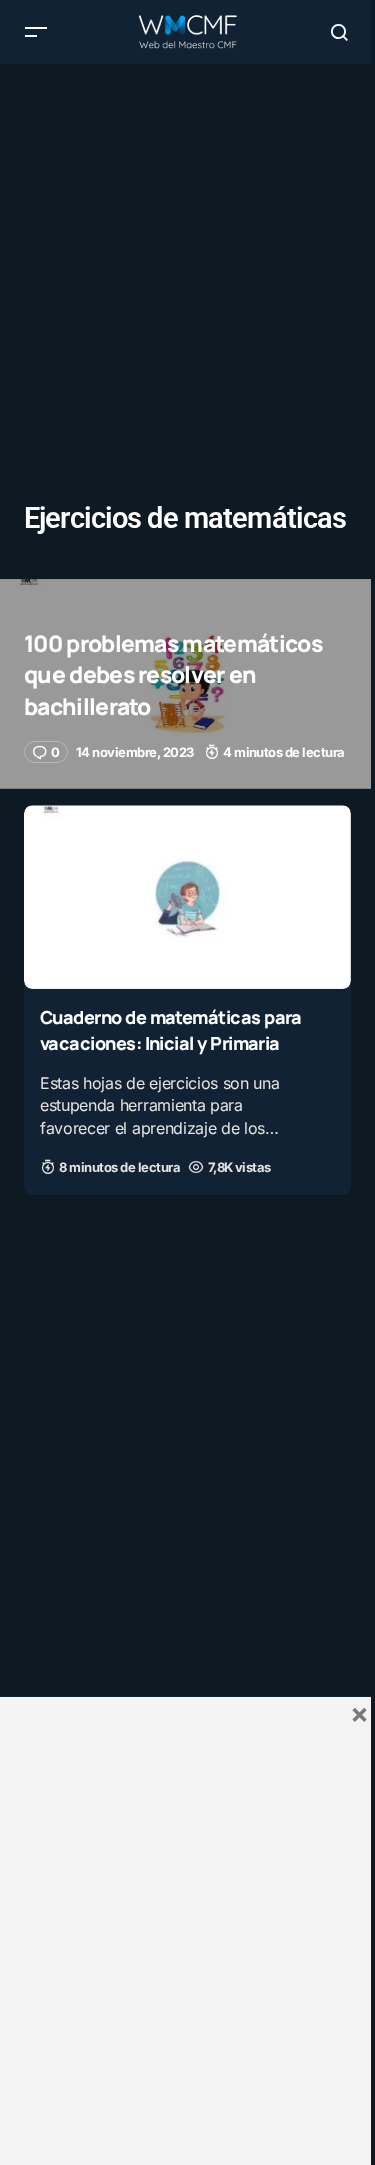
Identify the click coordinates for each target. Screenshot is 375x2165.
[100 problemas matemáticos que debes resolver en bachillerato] (187, 684)
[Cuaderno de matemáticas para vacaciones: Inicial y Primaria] (187, 897)
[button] (36, 32)
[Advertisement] (187, 251)
